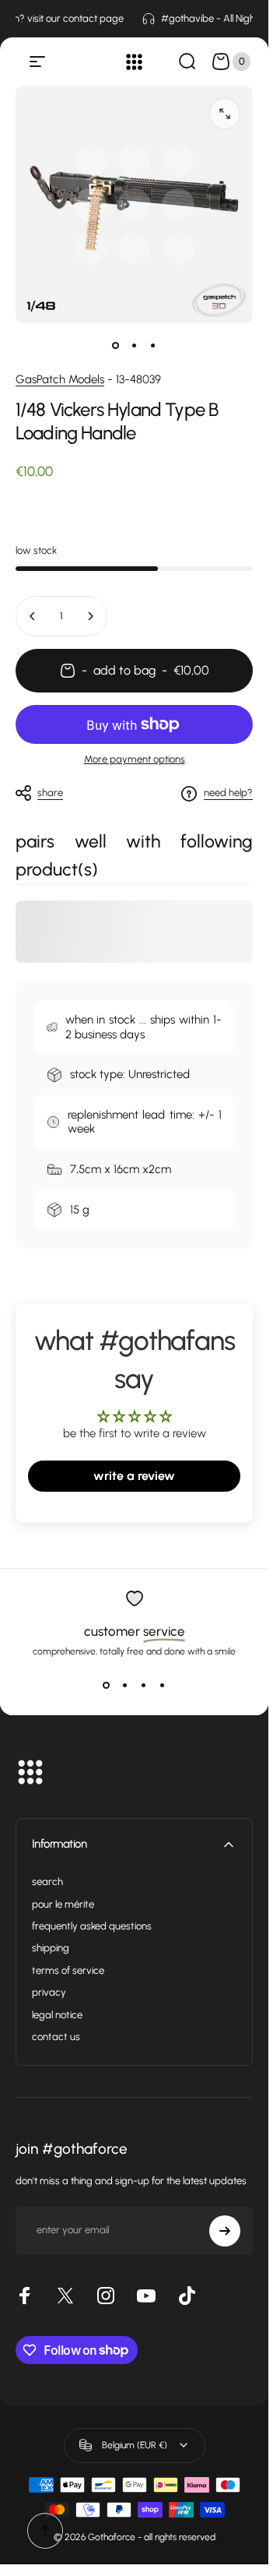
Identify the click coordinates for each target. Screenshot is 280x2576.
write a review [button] (134, 1476)
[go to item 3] (153, 345)
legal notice (57, 2015)
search (47, 1882)
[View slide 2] (125, 1685)
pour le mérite (63, 1904)
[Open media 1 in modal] (225, 114)
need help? (228, 793)
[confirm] (225, 2231)
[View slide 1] (107, 1685)
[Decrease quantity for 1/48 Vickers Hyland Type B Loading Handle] (33, 616)
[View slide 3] (144, 1685)
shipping (51, 1948)
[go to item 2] (135, 345)
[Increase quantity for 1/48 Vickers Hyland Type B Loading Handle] (90, 616)
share (50, 793)
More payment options (135, 759)
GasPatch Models (60, 379)
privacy (49, 1992)
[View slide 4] (163, 1685)
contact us (56, 2037)
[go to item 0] (116, 345)
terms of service (68, 1970)
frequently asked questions (92, 1926)
